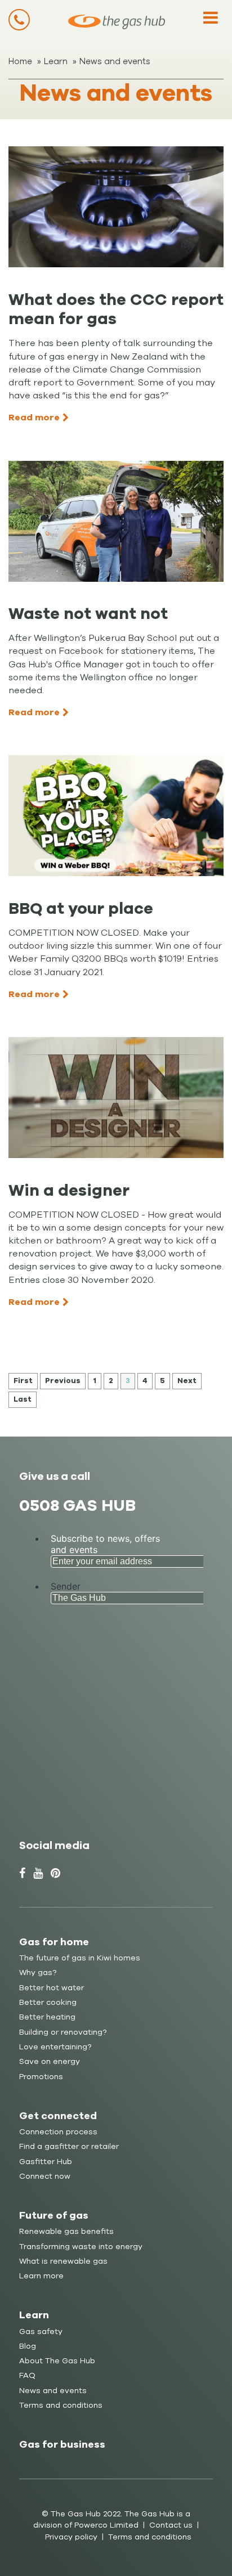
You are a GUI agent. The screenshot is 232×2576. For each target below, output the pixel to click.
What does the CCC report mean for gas (116, 309)
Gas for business (62, 2444)
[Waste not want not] (116, 521)
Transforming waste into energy (81, 2247)
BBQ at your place (81, 908)
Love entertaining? (55, 2047)
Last (23, 1399)
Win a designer (69, 1190)
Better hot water (52, 1988)
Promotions (41, 2077)
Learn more (41, 2276)
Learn (56, 61)
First (23, 1381)
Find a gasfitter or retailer (69, 2146)
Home (20, 61)
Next (187, 1381)
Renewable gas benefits (66, 2231)
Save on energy (50, 2061)
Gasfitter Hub (46, 2162)
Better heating (47, 2017)
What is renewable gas (63, 2261)
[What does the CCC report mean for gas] (116, 207)
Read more (34, 418)
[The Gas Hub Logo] (117, 22)
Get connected (58, 2116)
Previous (63, 1381)
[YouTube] (38, 1873)
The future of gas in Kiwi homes (80, 1958)
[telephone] (19, 20)
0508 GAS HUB (77, 1505)
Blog (28, 2346)
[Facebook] (22, 1873)
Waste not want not (88, 614)
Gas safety (41, 2332)
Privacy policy (71, 2537)
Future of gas (54, 2215)
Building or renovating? (63, 2032)
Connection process (58, 2132)
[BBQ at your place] (116, 816)
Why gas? (38, 1973)
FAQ (27, 2375)
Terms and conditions (61, 2405)
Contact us (171, 2525)
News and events (115, 61)
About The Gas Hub (57, 2361)
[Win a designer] (116, 1098)
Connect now (45, 2176)
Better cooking (48, 2002)
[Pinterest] (55, 1873)
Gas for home (54, 1942)
